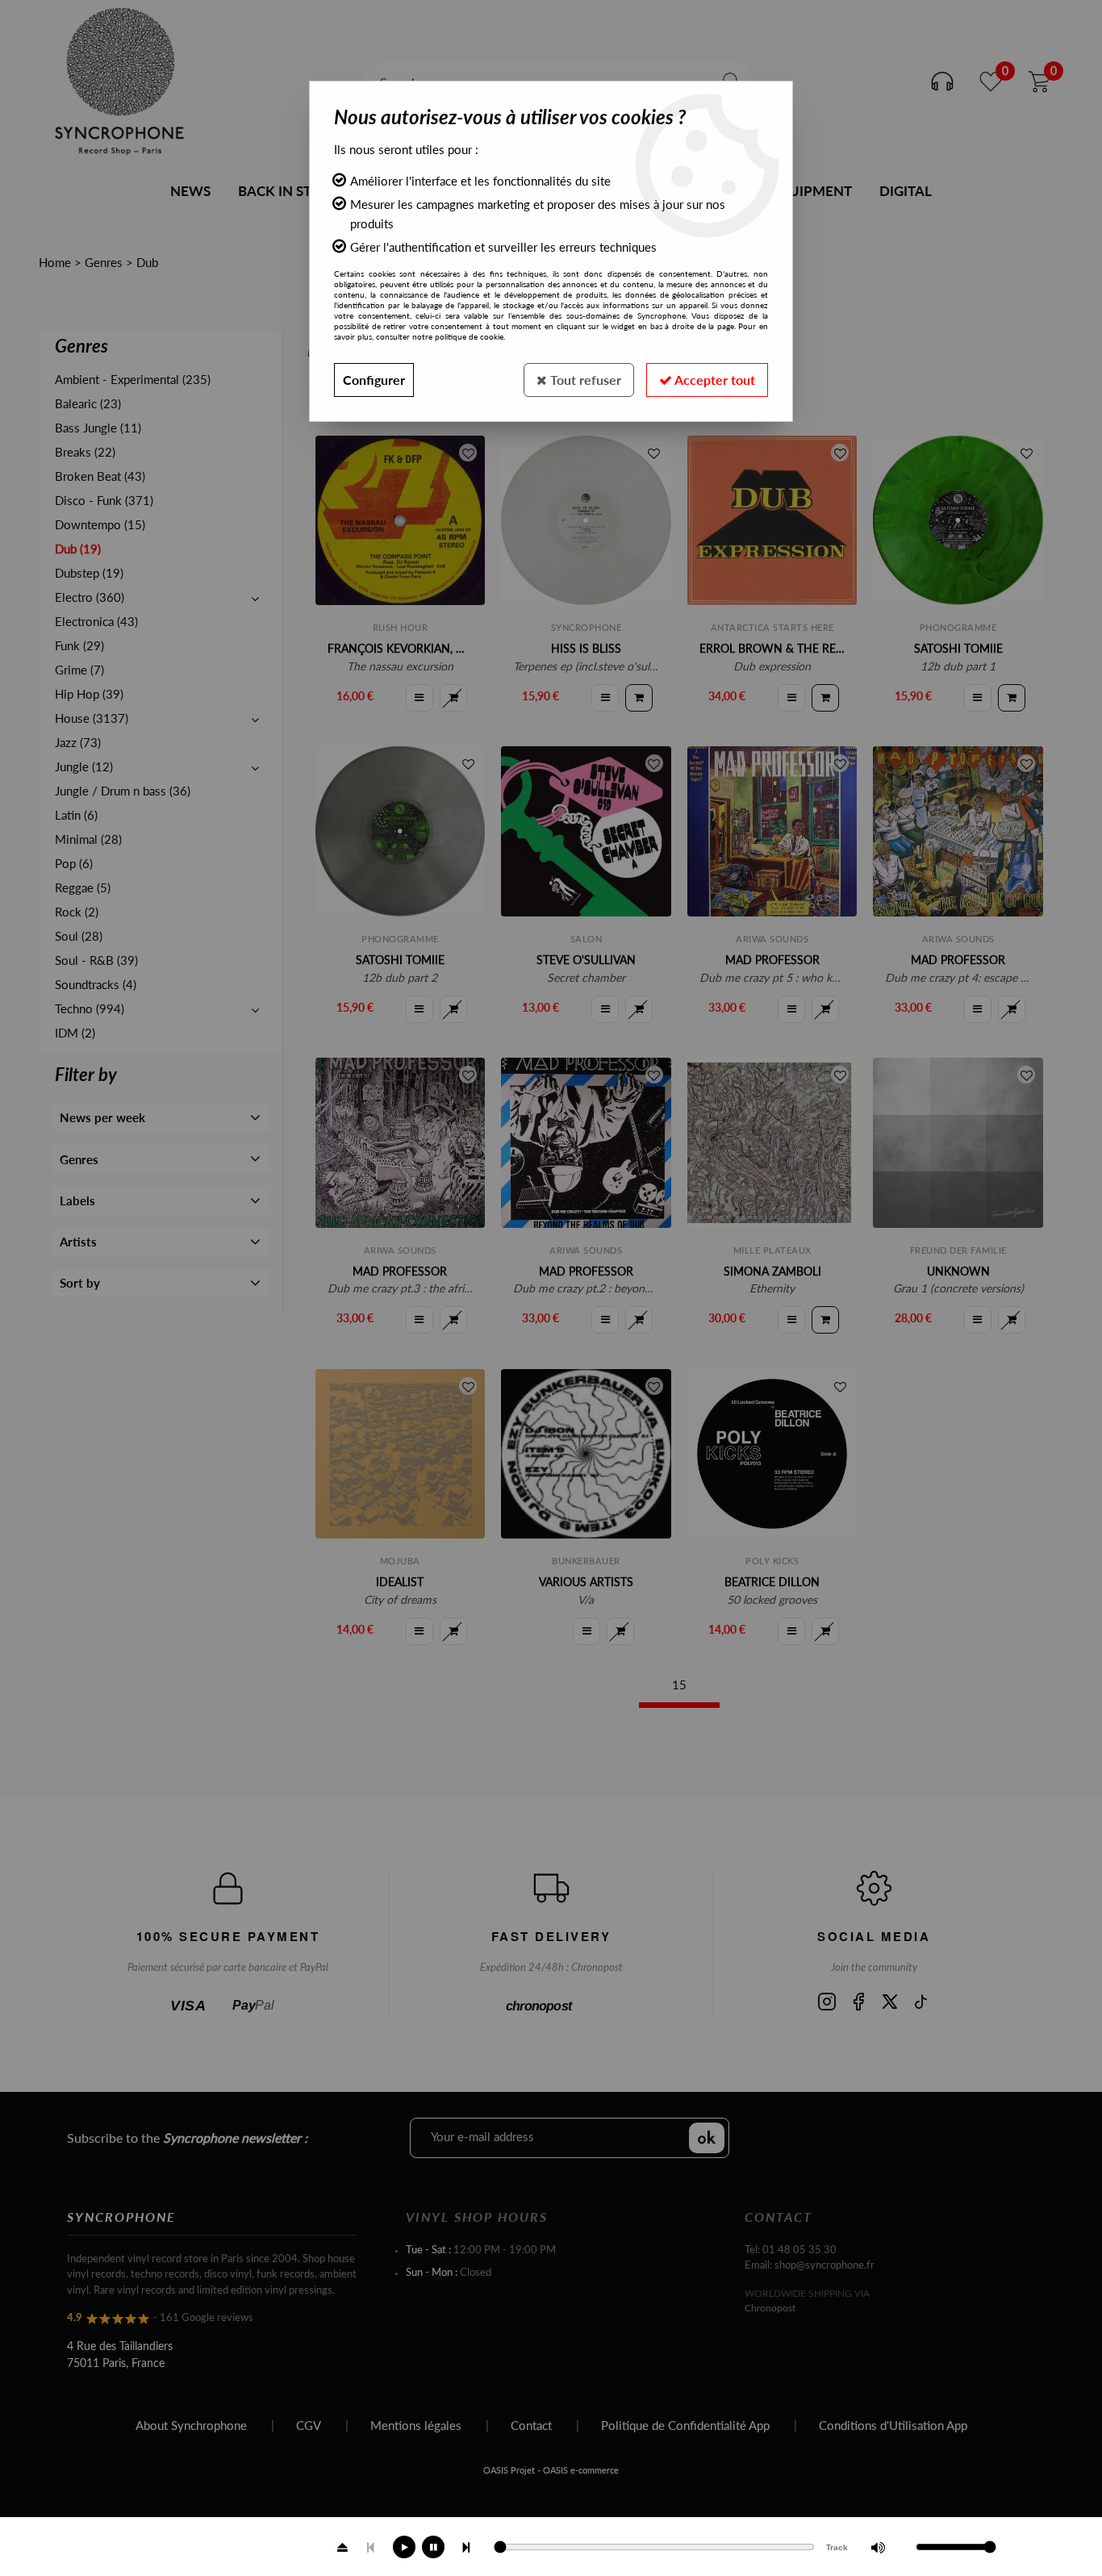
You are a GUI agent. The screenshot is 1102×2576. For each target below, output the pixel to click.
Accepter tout (714, 380)
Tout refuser (584, 380)
